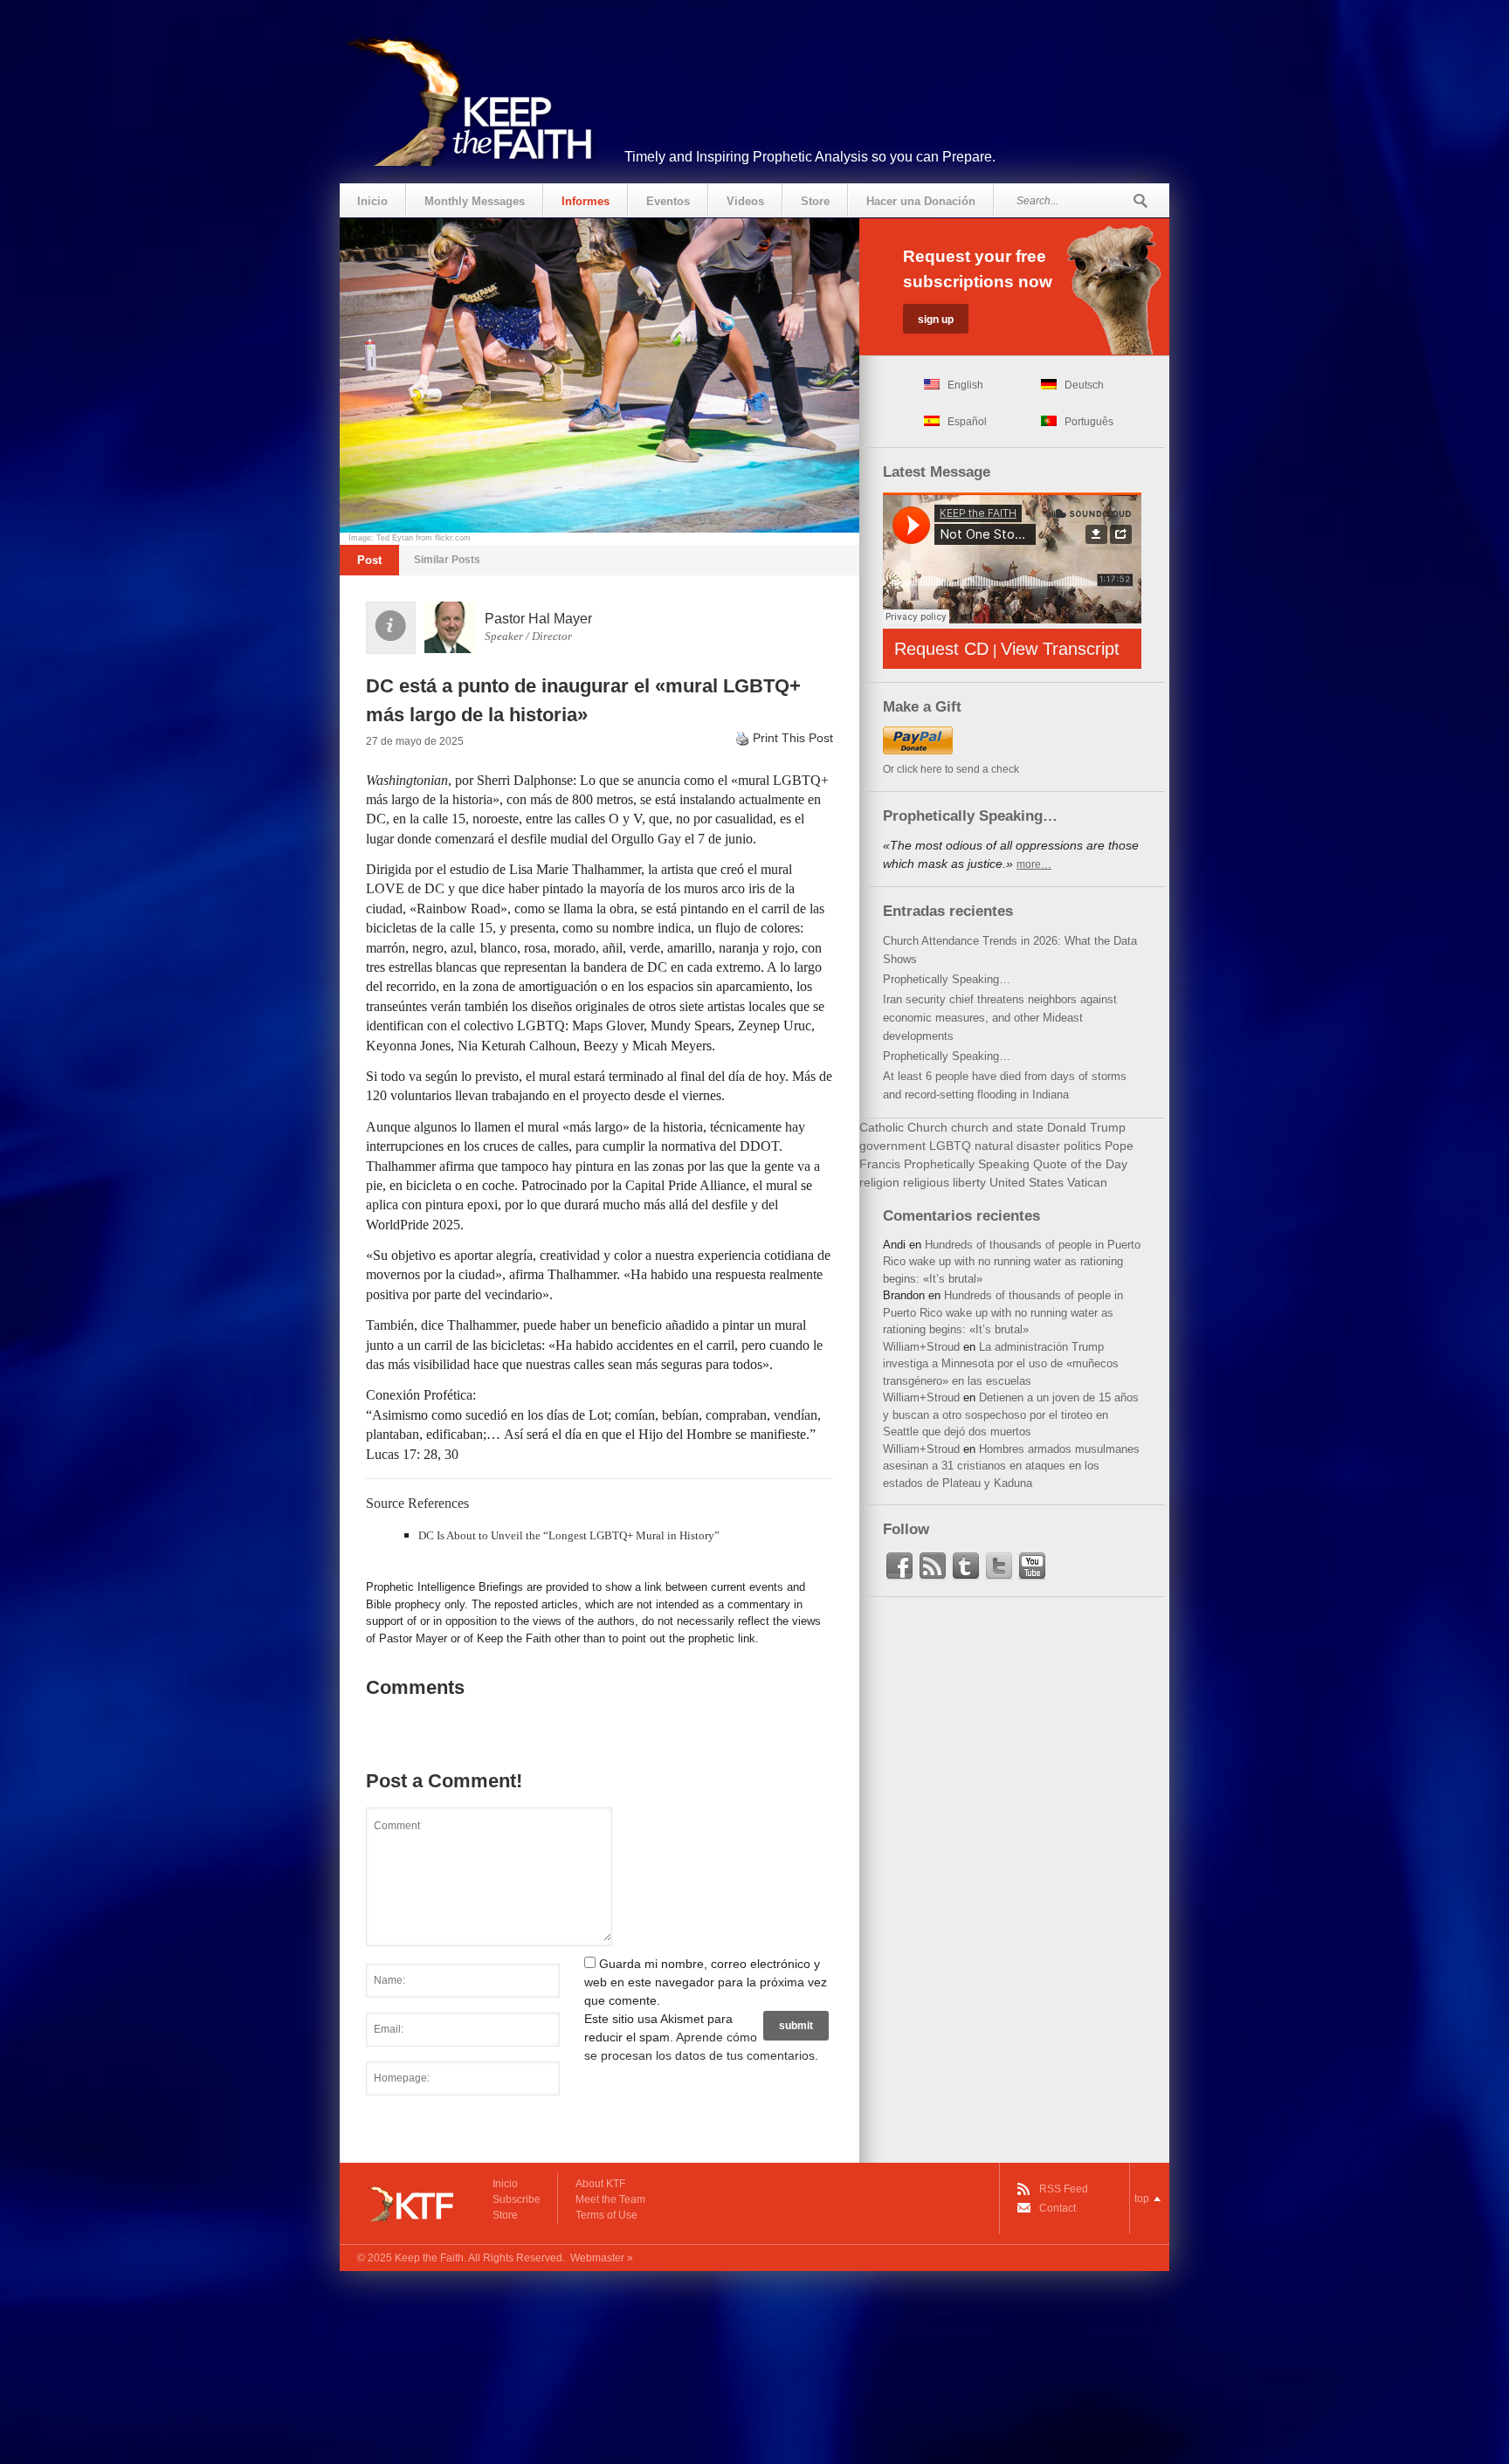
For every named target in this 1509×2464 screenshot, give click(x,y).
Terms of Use (606, 2215)
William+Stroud (921, 1347)
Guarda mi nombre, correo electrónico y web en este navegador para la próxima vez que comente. (706, 1982)
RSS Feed (1064, 2189)
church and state (997, 1127)
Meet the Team (610, 2199)
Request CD (941, 649)
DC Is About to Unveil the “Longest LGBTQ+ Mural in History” (569, 1535)
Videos (745, 201)
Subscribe (517, 2199)
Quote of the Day (1080, 1164)
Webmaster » (602, 2258)
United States (1027, 1182)
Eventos (668, 201)
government (892, 1146)
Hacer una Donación (921, 201)
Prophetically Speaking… (947, 979)
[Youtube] (1032, 1566)
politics (1082, 1146)
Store (815, 201)
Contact (1058, 2208)
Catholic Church (903, 1127)
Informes (586, 201)
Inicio (372, 201)
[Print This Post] (742, 738)
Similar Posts (447, 560)
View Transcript (1060, 649)
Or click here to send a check (951, 769)
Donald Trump (1086, 1127)
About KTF (600, 2184)
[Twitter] (999, 1566)
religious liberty (944, 1182)
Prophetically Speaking (967, 1164)
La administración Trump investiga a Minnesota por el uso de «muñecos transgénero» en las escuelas (1001, 1364)
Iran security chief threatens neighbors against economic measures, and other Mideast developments (1000, 1018)
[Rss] (933, 1566)
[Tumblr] (966, 1566)
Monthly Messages (475, 201)
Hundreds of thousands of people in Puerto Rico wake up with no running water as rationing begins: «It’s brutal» (1012, 1262)
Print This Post (793, 738)
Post (369, 560)
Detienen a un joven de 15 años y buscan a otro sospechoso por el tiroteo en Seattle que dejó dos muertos (1011, 1414)
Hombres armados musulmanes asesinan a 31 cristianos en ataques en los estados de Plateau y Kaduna (1011, 1466)
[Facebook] (899, 1566)
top (1142, 2199)
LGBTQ (950, 1146)
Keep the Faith (429, 2258)
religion (879, 1182)
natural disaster (1017, 1146)
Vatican (1087, 1182)
